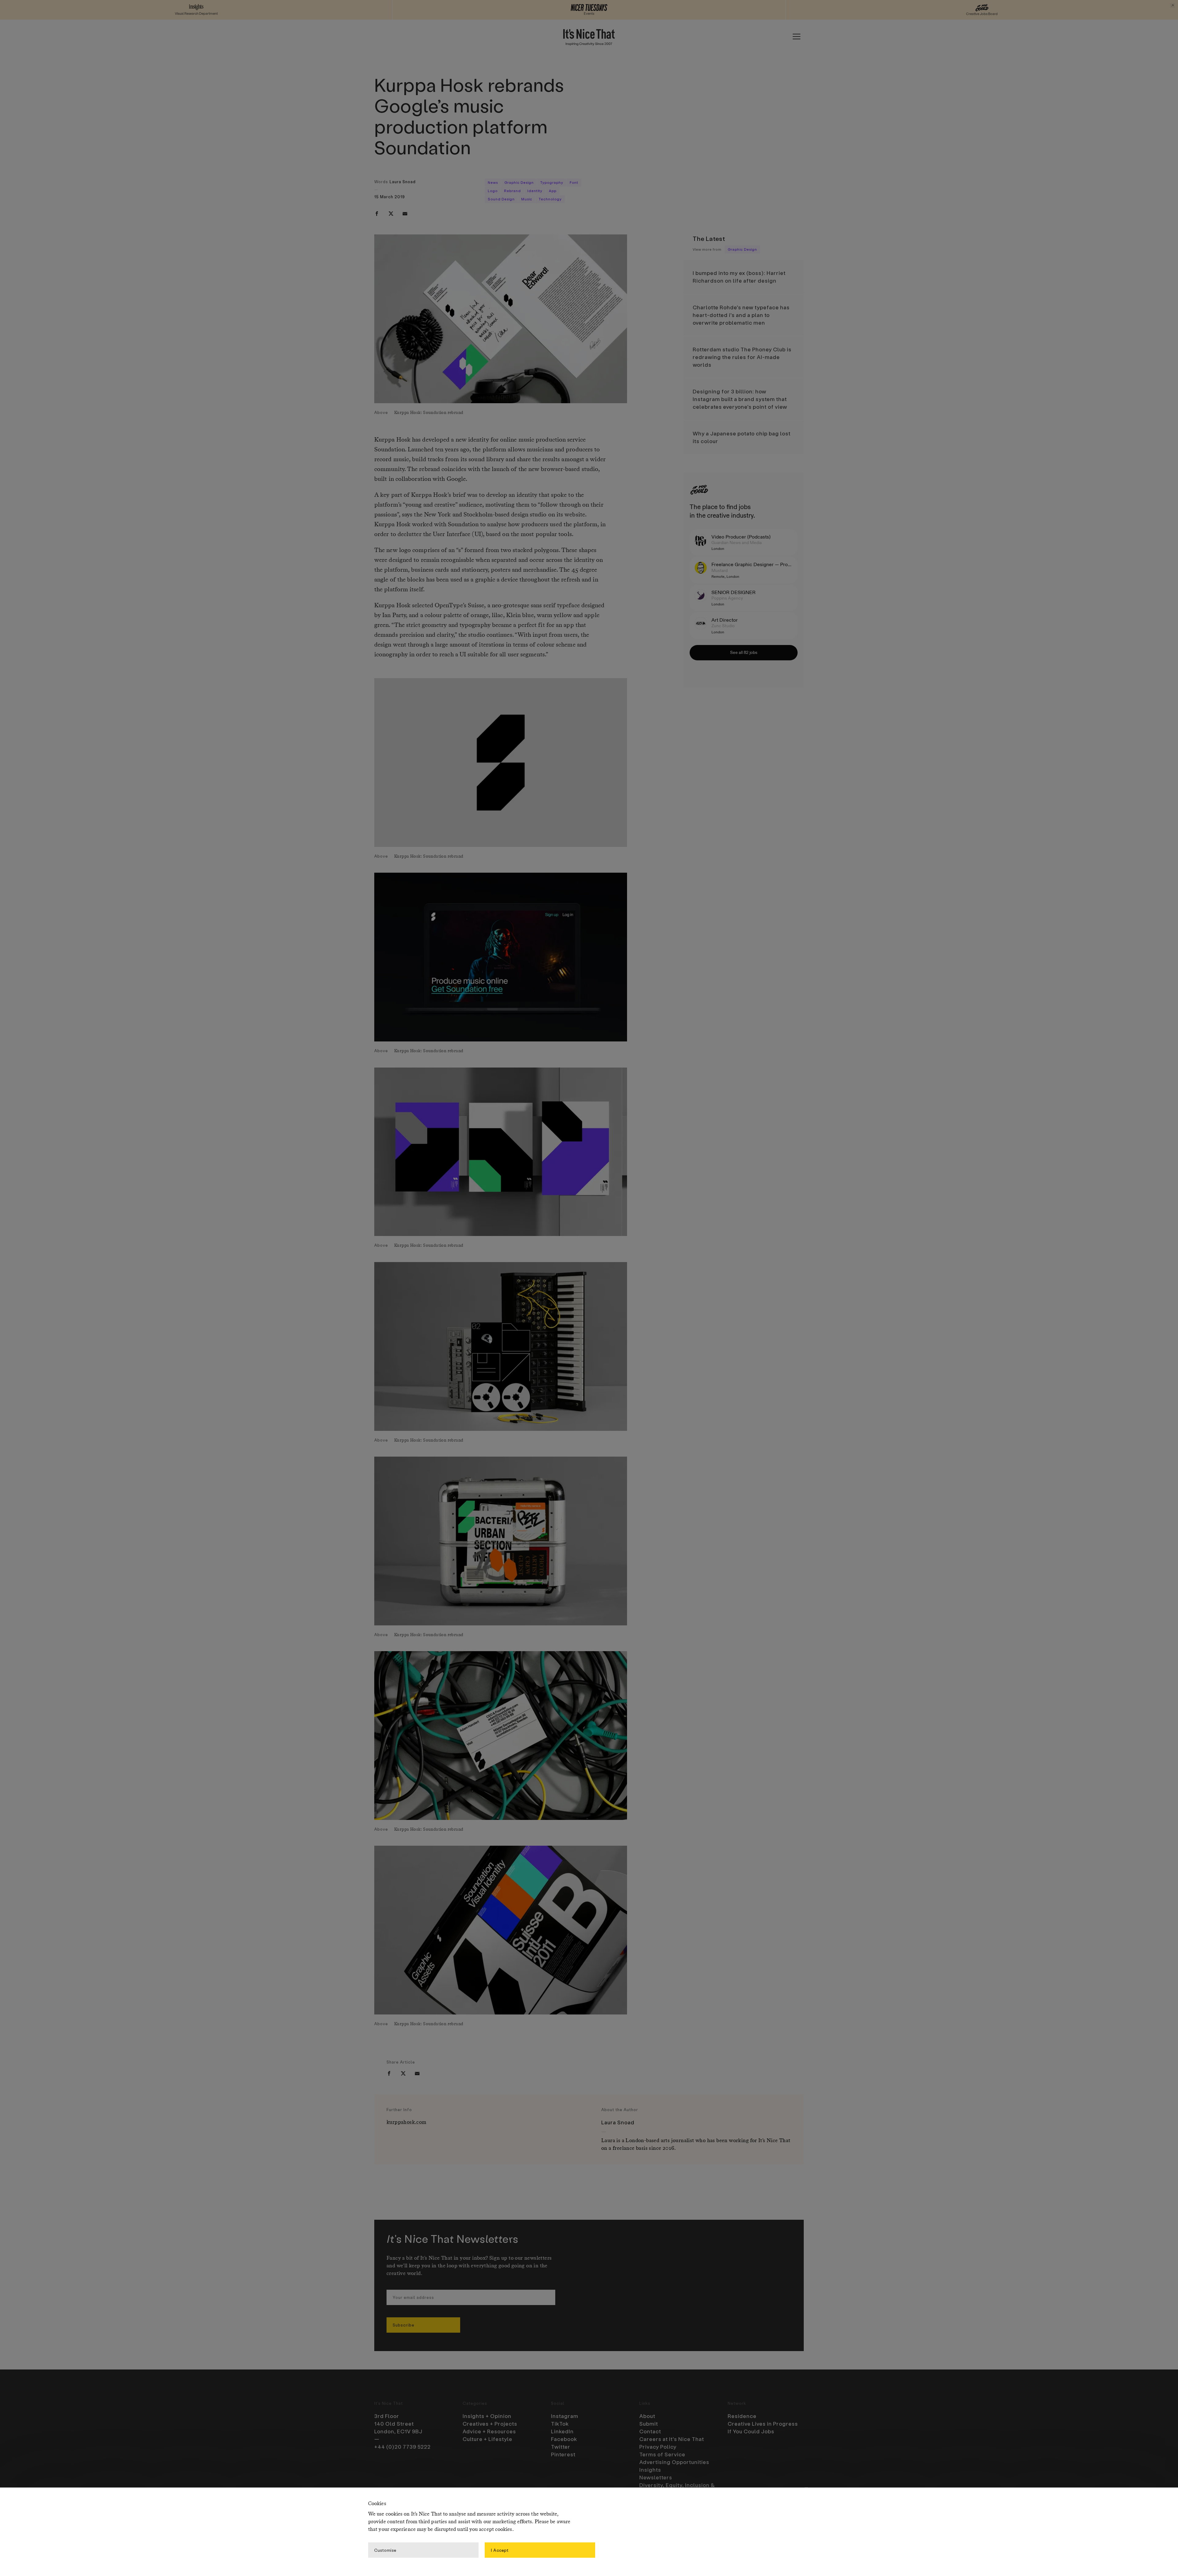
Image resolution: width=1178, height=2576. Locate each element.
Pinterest (563, 2454)
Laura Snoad (403, 182)
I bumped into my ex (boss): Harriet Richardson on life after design (739, 277)
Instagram (565, 2416)
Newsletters (656, 2477)
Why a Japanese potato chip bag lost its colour (742, 437)
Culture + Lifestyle (487, 2439)
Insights (650, 2470)
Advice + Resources (489, 2431)
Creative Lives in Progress (763, 2423)
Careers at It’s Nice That (672, 2439)
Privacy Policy (658, 2447)
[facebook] (377, 214)
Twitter (561, 2447)
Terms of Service (662, 2454)
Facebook (564, 2439)
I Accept (500, 2550)
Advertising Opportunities (674, 2462)
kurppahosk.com (406, 2122)
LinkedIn (562, 2431)
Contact (650, 2431)
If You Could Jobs (751, 2431)
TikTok (560, 2423)
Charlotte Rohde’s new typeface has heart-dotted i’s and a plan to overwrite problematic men (741, 315)
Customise (385, 2550)
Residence (742, 2416)
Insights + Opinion (487, 2416)
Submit (649, 2423)
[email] (405, 214)
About (647, 2416)
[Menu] (796, 37)
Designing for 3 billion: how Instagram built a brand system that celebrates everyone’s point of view (740, 399)
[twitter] (391, 214)
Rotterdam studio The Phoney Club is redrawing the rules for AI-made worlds (742, 357)
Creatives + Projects (490, 2423)
